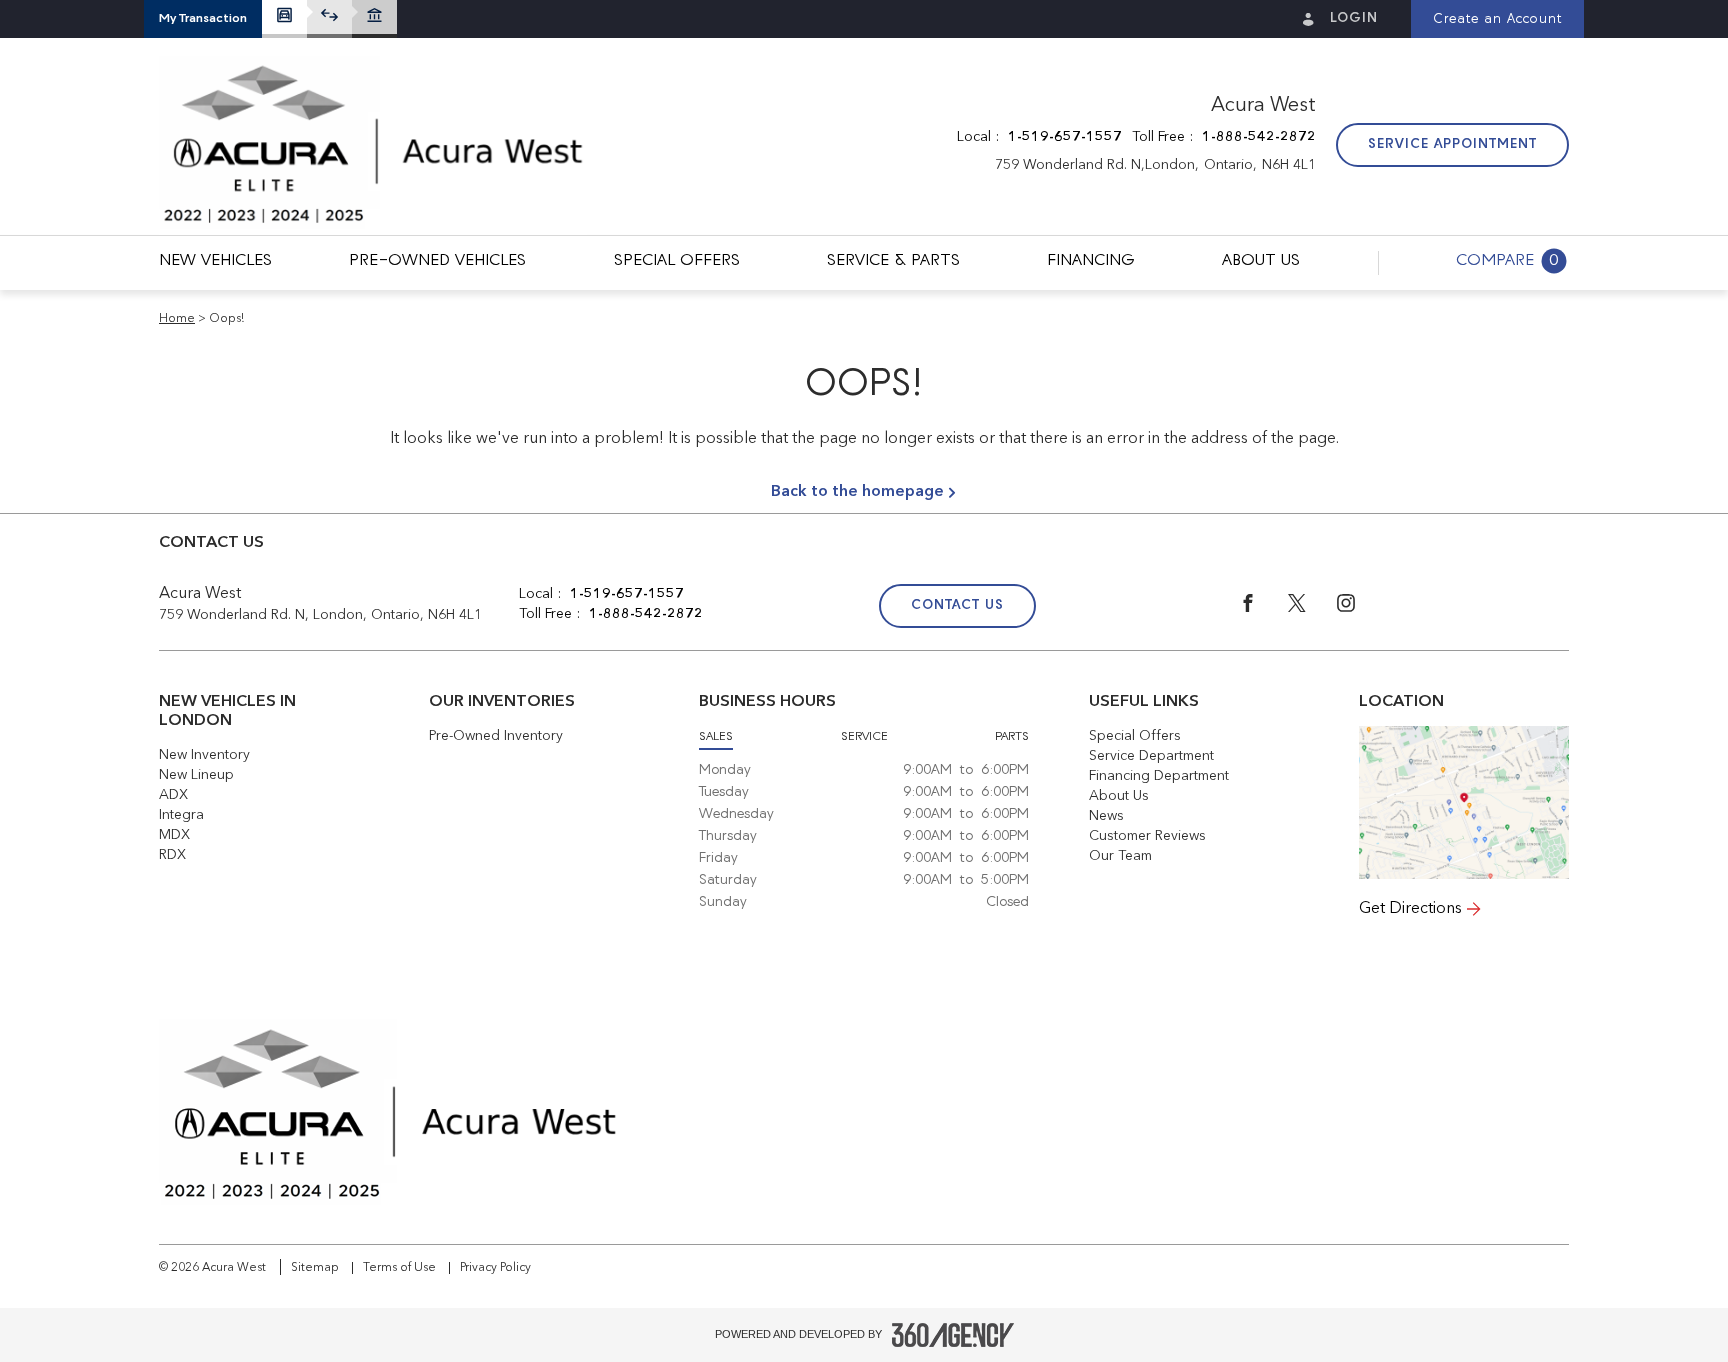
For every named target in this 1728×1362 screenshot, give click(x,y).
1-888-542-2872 (1259, 137)
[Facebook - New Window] (1263, 608)
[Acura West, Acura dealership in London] (373, 145)
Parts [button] (1012, 737)
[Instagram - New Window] (1359, 608)
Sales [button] (716, 737)
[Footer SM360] (953, 1335)
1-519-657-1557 (1065, 137)
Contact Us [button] (957, 605)
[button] (203, 19)
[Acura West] (1464, 802)
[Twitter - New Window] (1312, 608)
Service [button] (864, 737)
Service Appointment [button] (1452, 144)
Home (177, 319)
